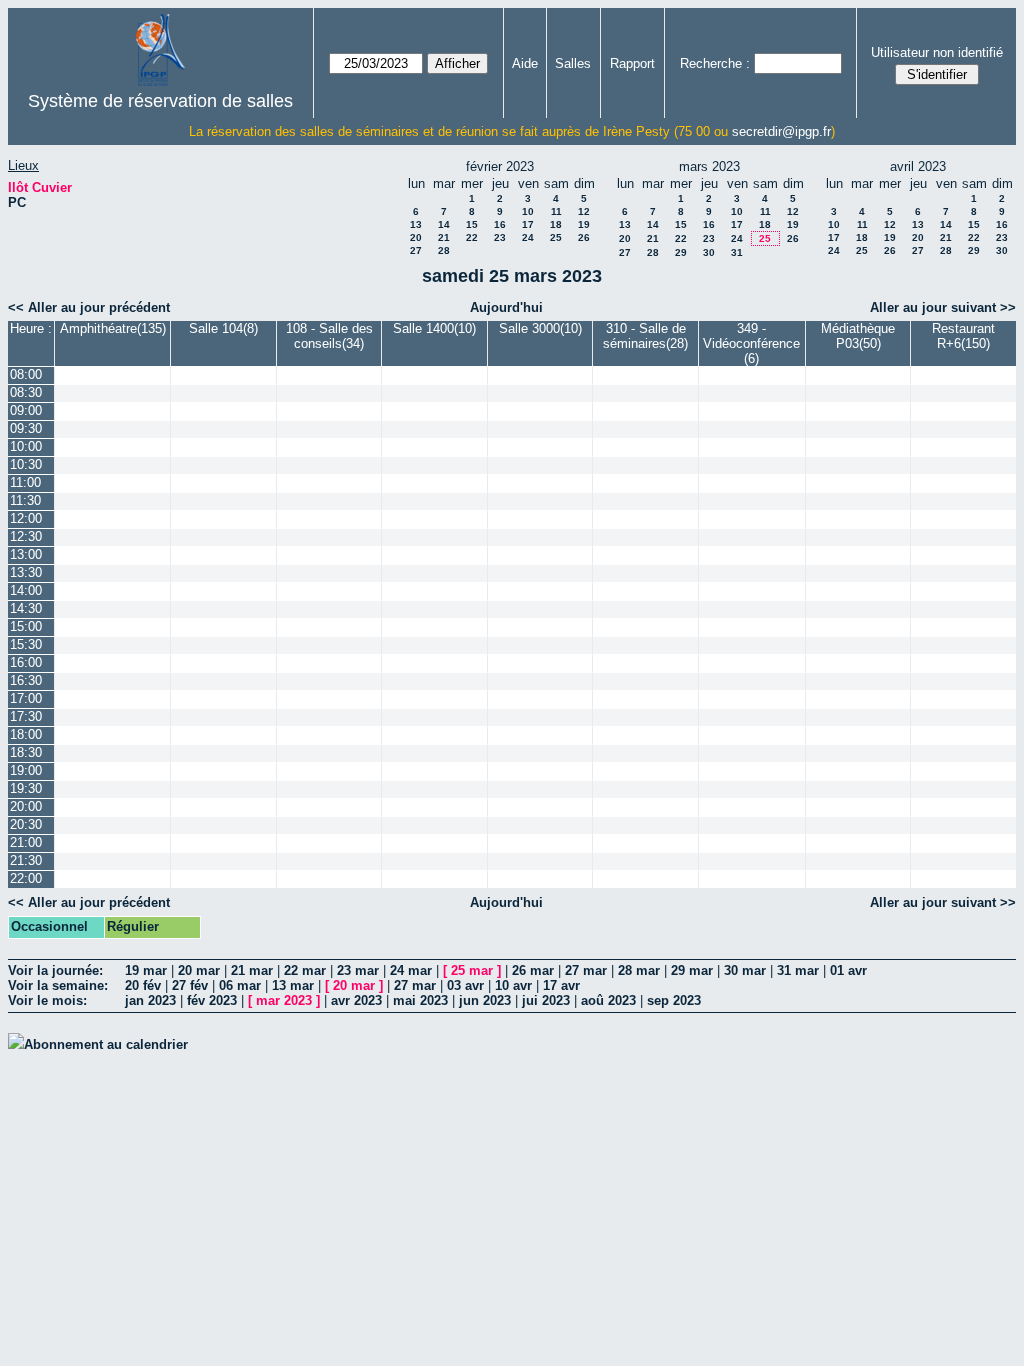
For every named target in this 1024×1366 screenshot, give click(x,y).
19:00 (26, 770)
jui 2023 (546, 1000)
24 (528, 237)
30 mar (745, 970)
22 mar (305, 970)
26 (584, 237)
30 (709, 252)
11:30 (25, 500)
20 (416, 237)
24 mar (411, 970)
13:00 (26, 554)
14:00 (26, 590)
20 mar (199, 970)
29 (681, 252)
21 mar (252, 970)
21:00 (26, 842)
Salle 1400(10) (434, 328)
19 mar (146, 970)
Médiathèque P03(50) (858, 336)
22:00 (26, 878)
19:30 (26, 788)
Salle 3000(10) (540, 328)
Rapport (632, 63)
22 (472, 237)
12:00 (26, 518)
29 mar (692, 970)
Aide (525, 63)
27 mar (586, 970)
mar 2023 (284, 1000)
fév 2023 (212, 1000)
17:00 (26, 698)
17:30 (26, 716)
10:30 (26, 464)
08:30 (26, 392)
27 (416, 250)
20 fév (143, 985)
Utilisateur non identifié (937, 52)
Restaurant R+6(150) (963, 336)
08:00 (26, 374)
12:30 (26, 536)
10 (528, 211)
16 (500, 224)
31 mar (798, 970)
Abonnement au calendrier (106, 1044)
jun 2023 (485, 1000)
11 (556, 211)
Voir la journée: (55, 970)
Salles (573, 63)
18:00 (26, 734)
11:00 (25, 482)
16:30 (26, 680)
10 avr (513, 985)
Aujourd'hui (506, 307)
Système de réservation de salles (160, 101)
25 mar (472, 970)
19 (584, 224)
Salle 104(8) (223, 328)
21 (444, 237)
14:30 (26, 608)
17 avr (561, 985)
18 (556, 224)
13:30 (26, 572)
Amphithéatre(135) (113, 328)
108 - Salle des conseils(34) (329, 336)
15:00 (26, 626)
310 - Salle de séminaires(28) (645, 336)
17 (528, 224)
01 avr (848, 970)
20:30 (26, 824)
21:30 (26, 860)
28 (444, 250)
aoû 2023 (608, 1000)
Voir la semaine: (58, 985)
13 (416, 224)
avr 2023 (356, 1000)
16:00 (26, 662)
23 (500, 237)
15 (472, 224)
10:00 (26, 446)
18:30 (26, 752)
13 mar (293, 985)
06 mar (240, 985)
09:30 (26, 428)
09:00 (26, 410)
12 (584, 211)
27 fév (190, 985)
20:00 (26, 806)
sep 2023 (674, 1000)
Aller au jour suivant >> (943, 307)
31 (737, 252)
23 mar (358, 970)
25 (556, 237)
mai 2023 (420, 1000)
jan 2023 (150, 1000)
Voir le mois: (47, 1000)
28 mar (639, 970)
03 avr (465, 985)
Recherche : (715, 63)
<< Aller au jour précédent (89, 307)
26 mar (533, 970)
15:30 (26, 644)
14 (444, 224)
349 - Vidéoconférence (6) (751, 343)
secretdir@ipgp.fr (781, 131)
